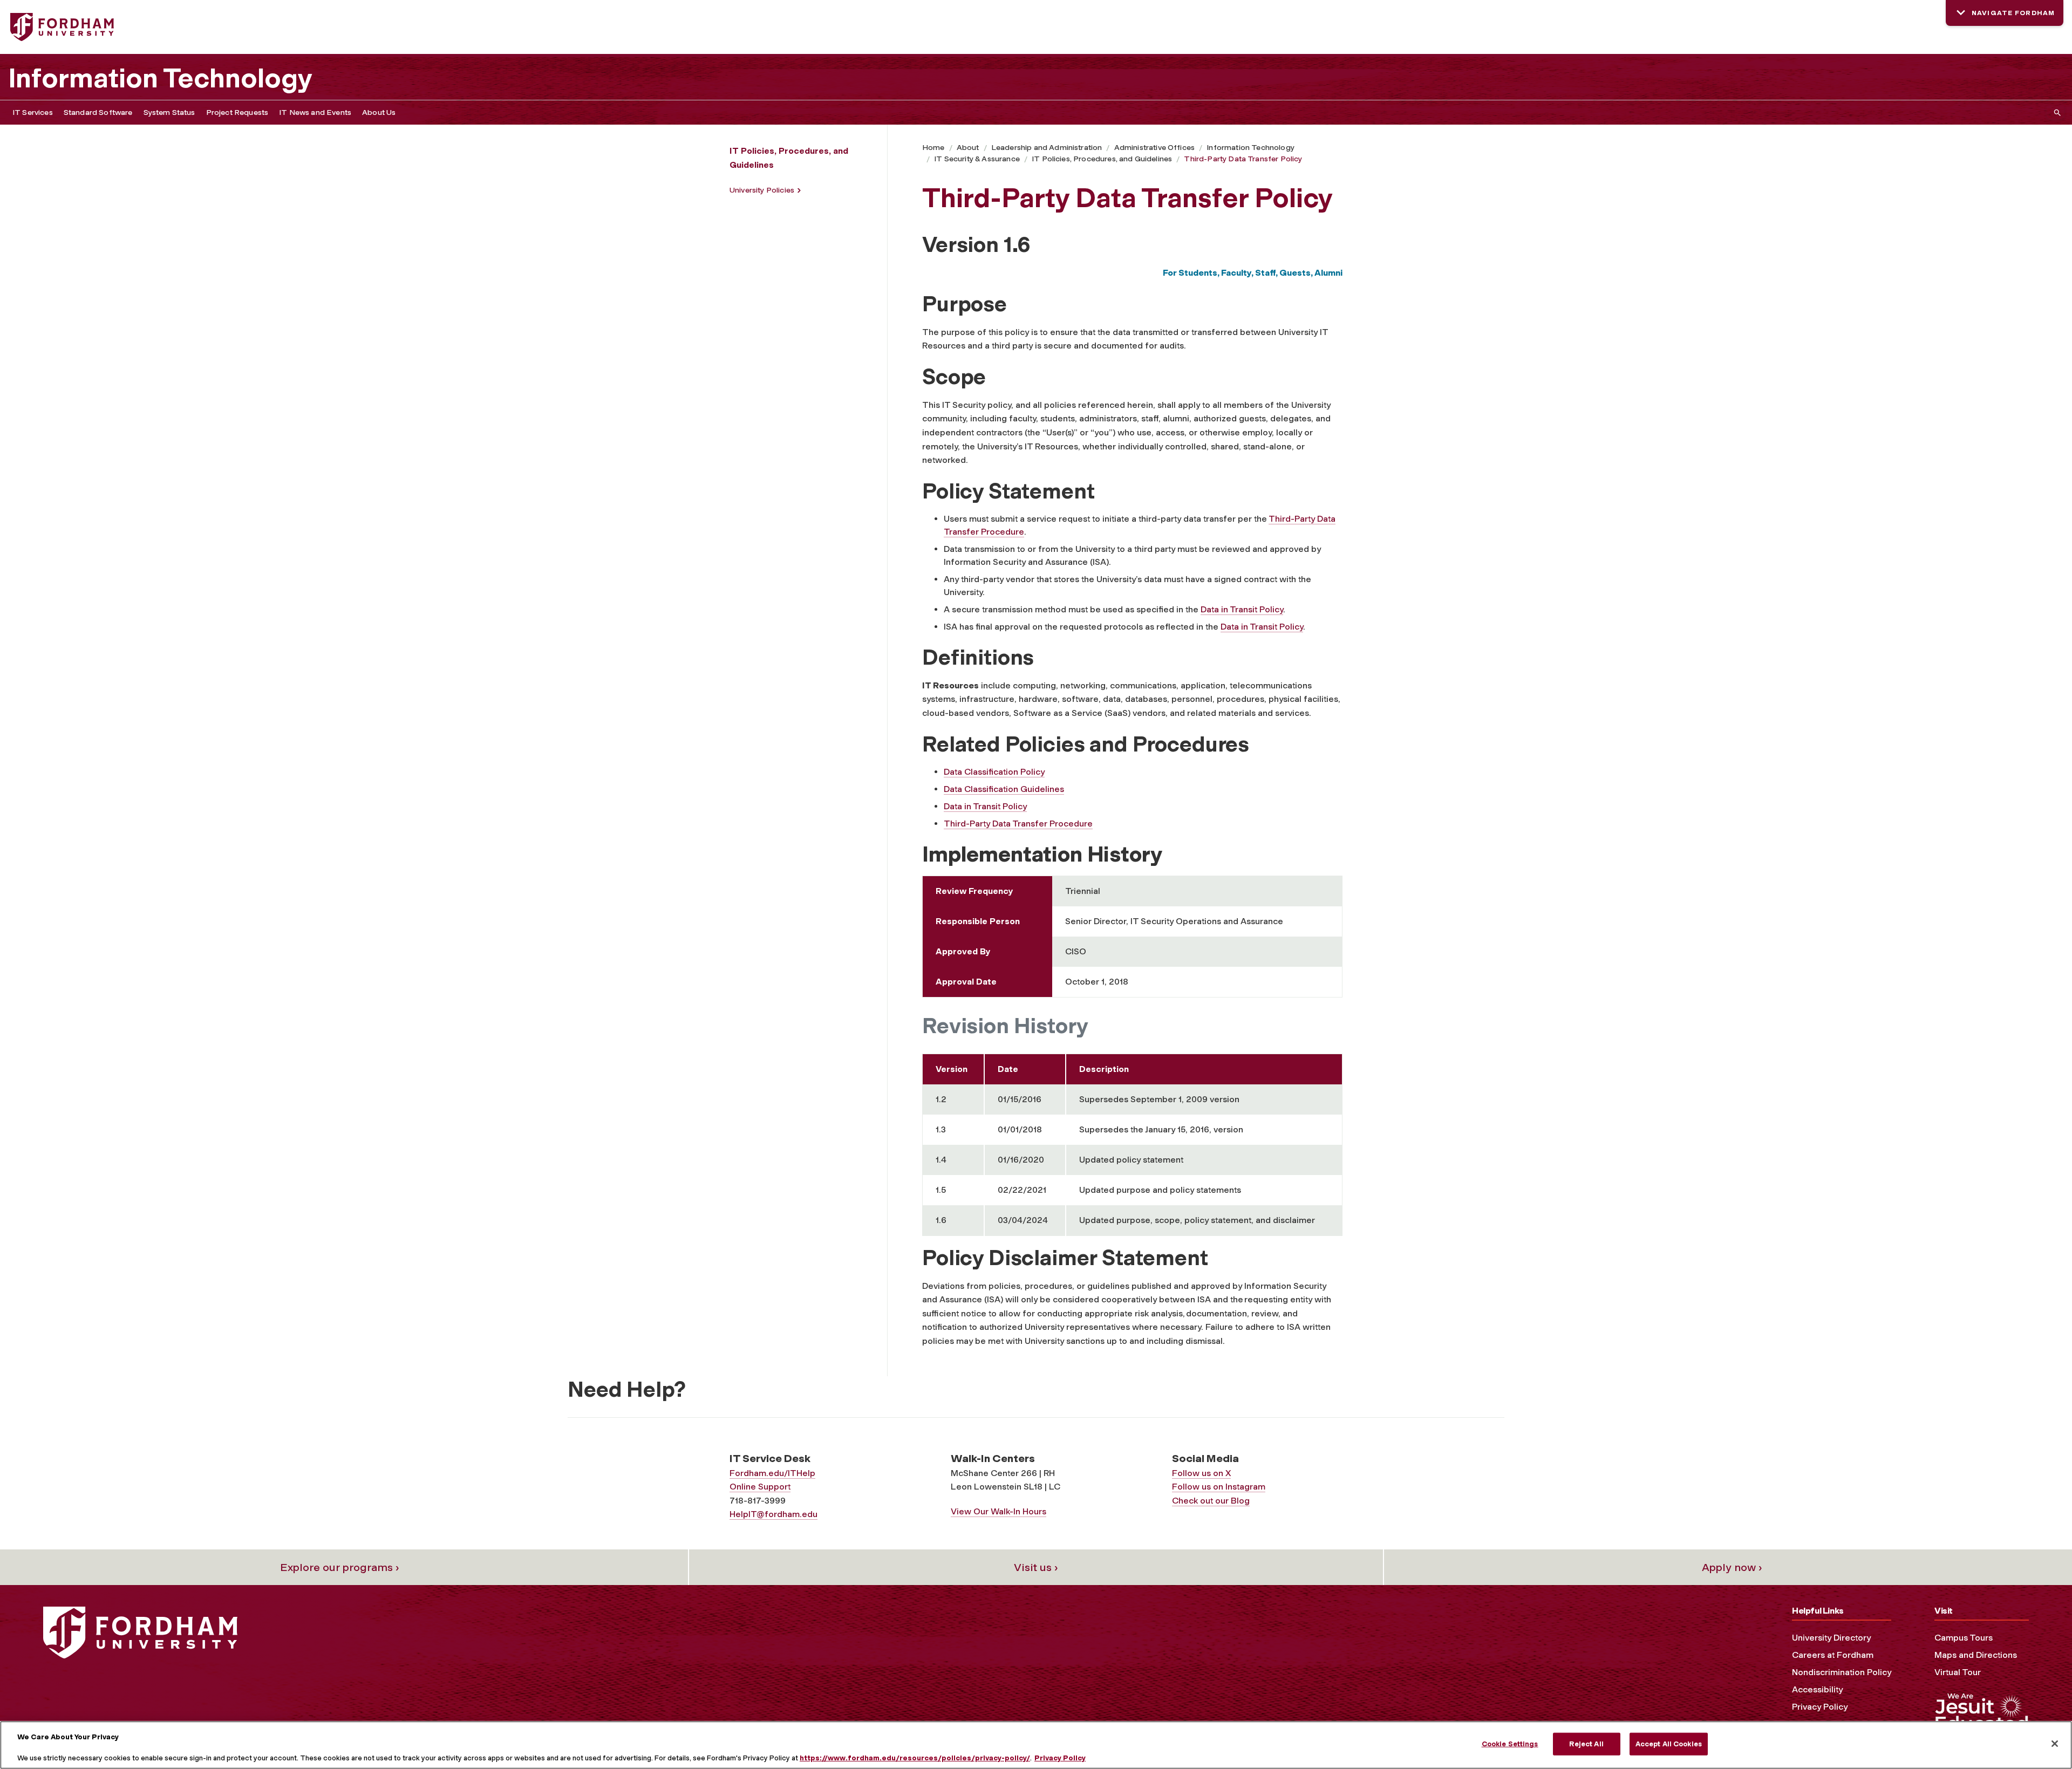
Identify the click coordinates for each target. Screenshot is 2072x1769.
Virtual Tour (1958, 1672)
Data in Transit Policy (1242, 609)
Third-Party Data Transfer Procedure (1018, 824)
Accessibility (1817, 1689)
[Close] (2055, 1744)
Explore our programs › (340, 1567)
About (968, 148)
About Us (379, 112)
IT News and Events (315, 112)
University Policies (762, 190)
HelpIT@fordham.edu (773, 1514)
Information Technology (160, 78)
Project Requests (237, 112)
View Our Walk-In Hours (998, 1511)
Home (933, 148)
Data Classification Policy (994, 772)
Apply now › (1732, 1567)
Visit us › (1036, 1567)
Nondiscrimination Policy (1842, 1672)
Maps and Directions (1976, 1655)
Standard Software (98, 112)
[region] (1036, 1745)
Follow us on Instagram (1219, 1487)
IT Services (33, 112)
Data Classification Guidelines (1004, 789)
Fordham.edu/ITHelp (772, 1473)
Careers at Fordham (1833, 1655)
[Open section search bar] (2055, 112)
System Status (169, 112)
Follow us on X (1201, 1473)
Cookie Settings (1510, 1744)
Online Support (760, 1487)
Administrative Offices (1155, 148)
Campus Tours (1964, 1638)
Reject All (1586, 1744)
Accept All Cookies (1669, 1744)
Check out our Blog (1211, 1501)
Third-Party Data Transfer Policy (1243, 159)
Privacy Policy (1820, 1707)
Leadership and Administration (1047, 148)
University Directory (1831, 1638)
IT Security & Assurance (977, 159)
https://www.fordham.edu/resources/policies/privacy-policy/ (915, 1758)
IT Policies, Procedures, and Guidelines (1102, 159)
